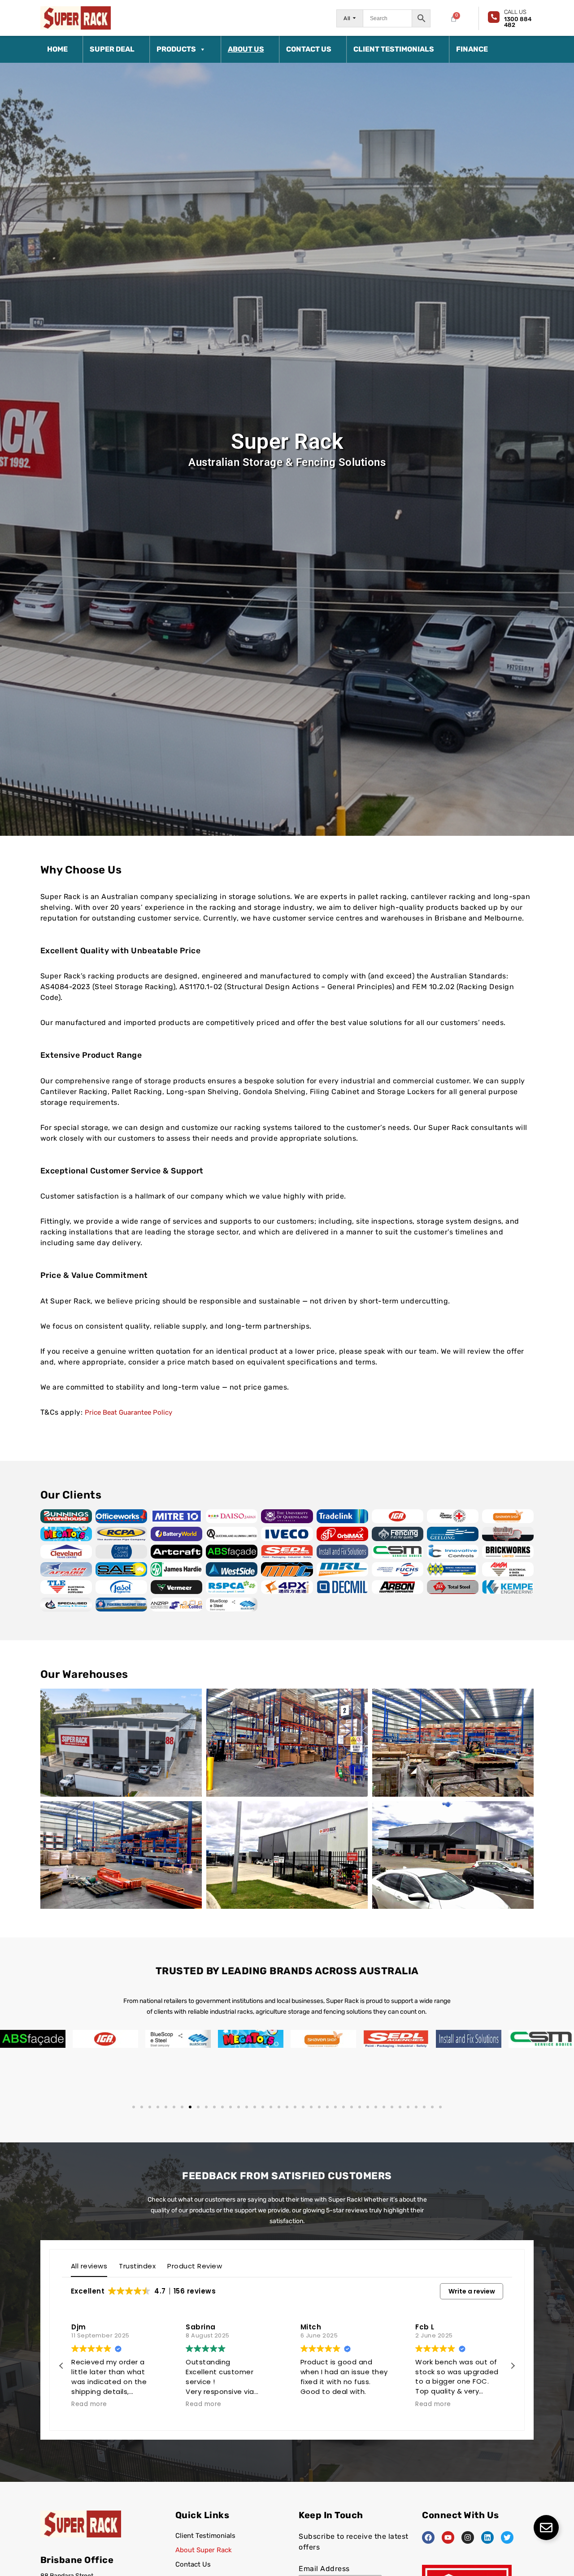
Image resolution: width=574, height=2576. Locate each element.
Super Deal (112, 49)
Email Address (324, 2569)
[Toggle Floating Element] (546, 2528)
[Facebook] (428, 2537)
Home (57, 49)
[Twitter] (507, 2537)
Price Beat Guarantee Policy (128, 1412)
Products (176, 49)
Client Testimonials (394, 49)
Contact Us (309, 49)
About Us (246, 49)
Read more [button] (89, 2404)
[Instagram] (468, 2537)
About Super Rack (204, 2550)
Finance (472, 49)
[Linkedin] (487, 2537)
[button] (134, 2107)
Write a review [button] (472, 2291)
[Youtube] (448, 2537)
